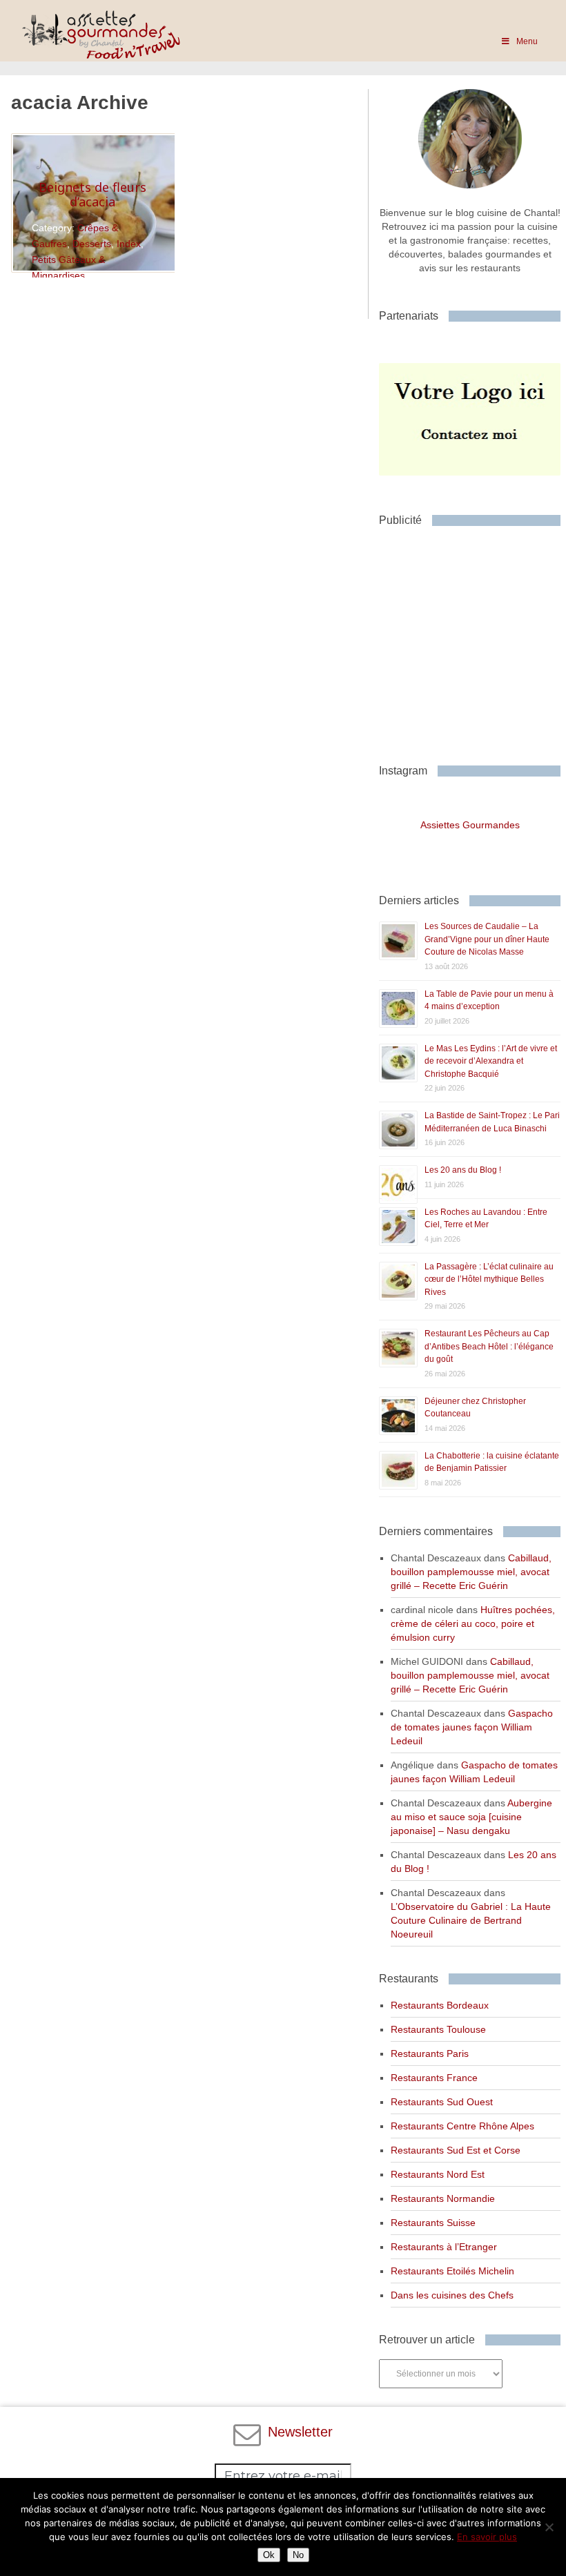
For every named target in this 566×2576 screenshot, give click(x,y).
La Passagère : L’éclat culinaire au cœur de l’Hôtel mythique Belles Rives (489, 1279)
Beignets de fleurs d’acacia (92, 195)
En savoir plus (487, 2537)
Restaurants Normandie (443, 2198)
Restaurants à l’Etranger (444, 2247)
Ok (269, 2555)
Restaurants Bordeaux (440, 2005)
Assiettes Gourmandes (470, 825)
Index (129, 244)
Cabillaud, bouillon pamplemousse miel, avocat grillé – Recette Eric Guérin (471, 1572)
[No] (549, 2527)
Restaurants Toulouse (438, 2029)
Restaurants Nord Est (438, 2174)
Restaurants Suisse (433, 2223)
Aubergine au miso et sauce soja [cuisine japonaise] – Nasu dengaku (471, 1817)
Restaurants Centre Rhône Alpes (462, 2126)
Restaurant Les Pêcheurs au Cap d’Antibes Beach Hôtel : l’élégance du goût (489, 1346)
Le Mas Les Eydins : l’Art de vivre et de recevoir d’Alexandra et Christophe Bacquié (491, 1061)
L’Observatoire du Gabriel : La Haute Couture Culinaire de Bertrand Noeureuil (471, 1920)
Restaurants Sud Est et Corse (456, 2150)
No (298, 2555)
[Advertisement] (472, 640)
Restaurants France (434, 2078)
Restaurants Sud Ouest (442, 2102)
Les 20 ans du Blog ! (463, 1170)
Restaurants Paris (430, 2053)
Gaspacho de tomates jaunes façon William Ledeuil (472, 1727)
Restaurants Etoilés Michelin (452, 2271)
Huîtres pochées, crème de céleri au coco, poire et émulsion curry (473, 1623)
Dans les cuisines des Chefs (452, 2295)
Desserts (92, 244)
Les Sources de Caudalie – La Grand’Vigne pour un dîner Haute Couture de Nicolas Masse (487, 939)
